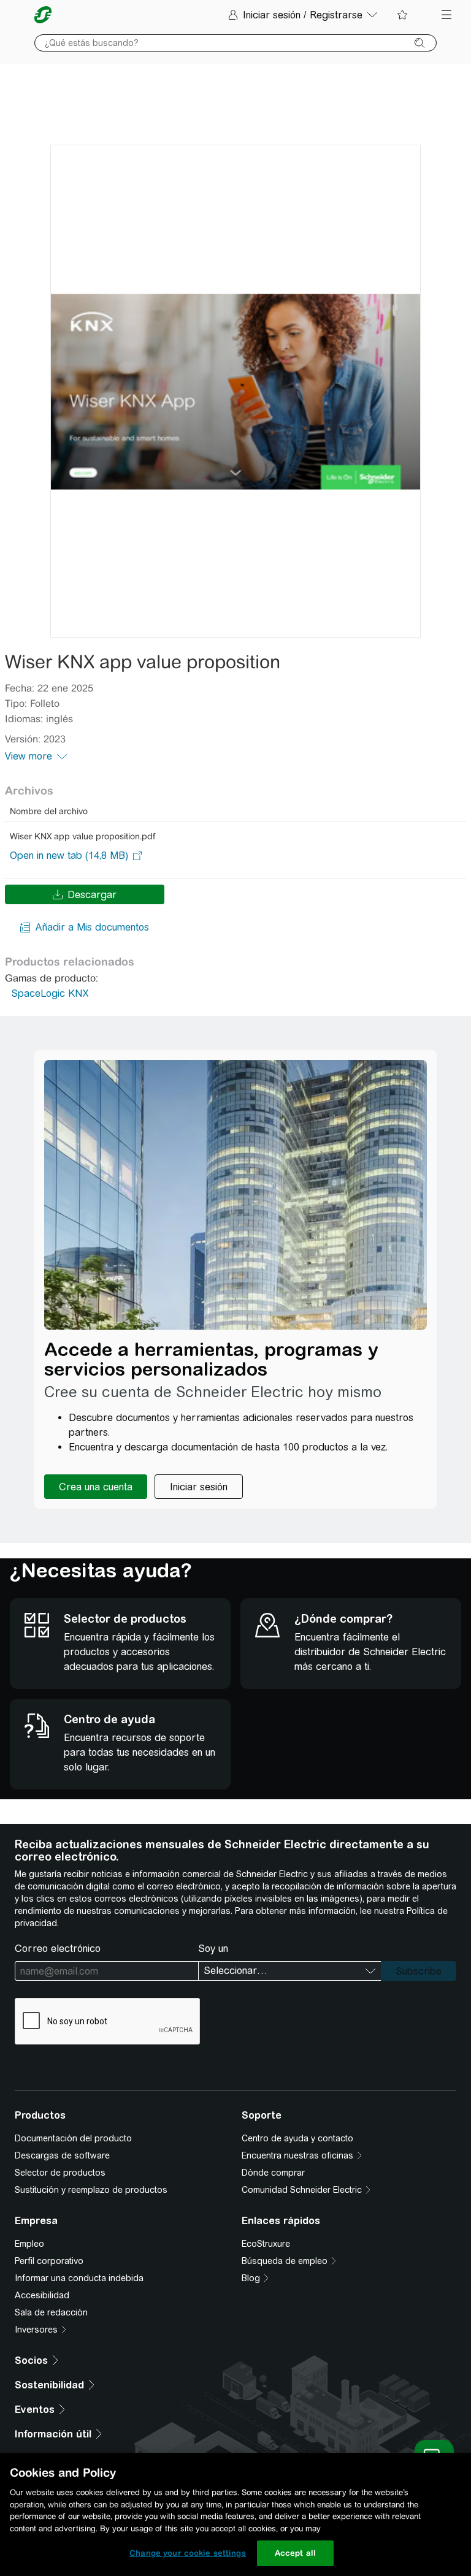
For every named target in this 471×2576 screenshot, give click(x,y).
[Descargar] (235, 391)
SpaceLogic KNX (50, 993)
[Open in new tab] (69, 856)
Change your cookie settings (188, 2553)
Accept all (295, 2553)
